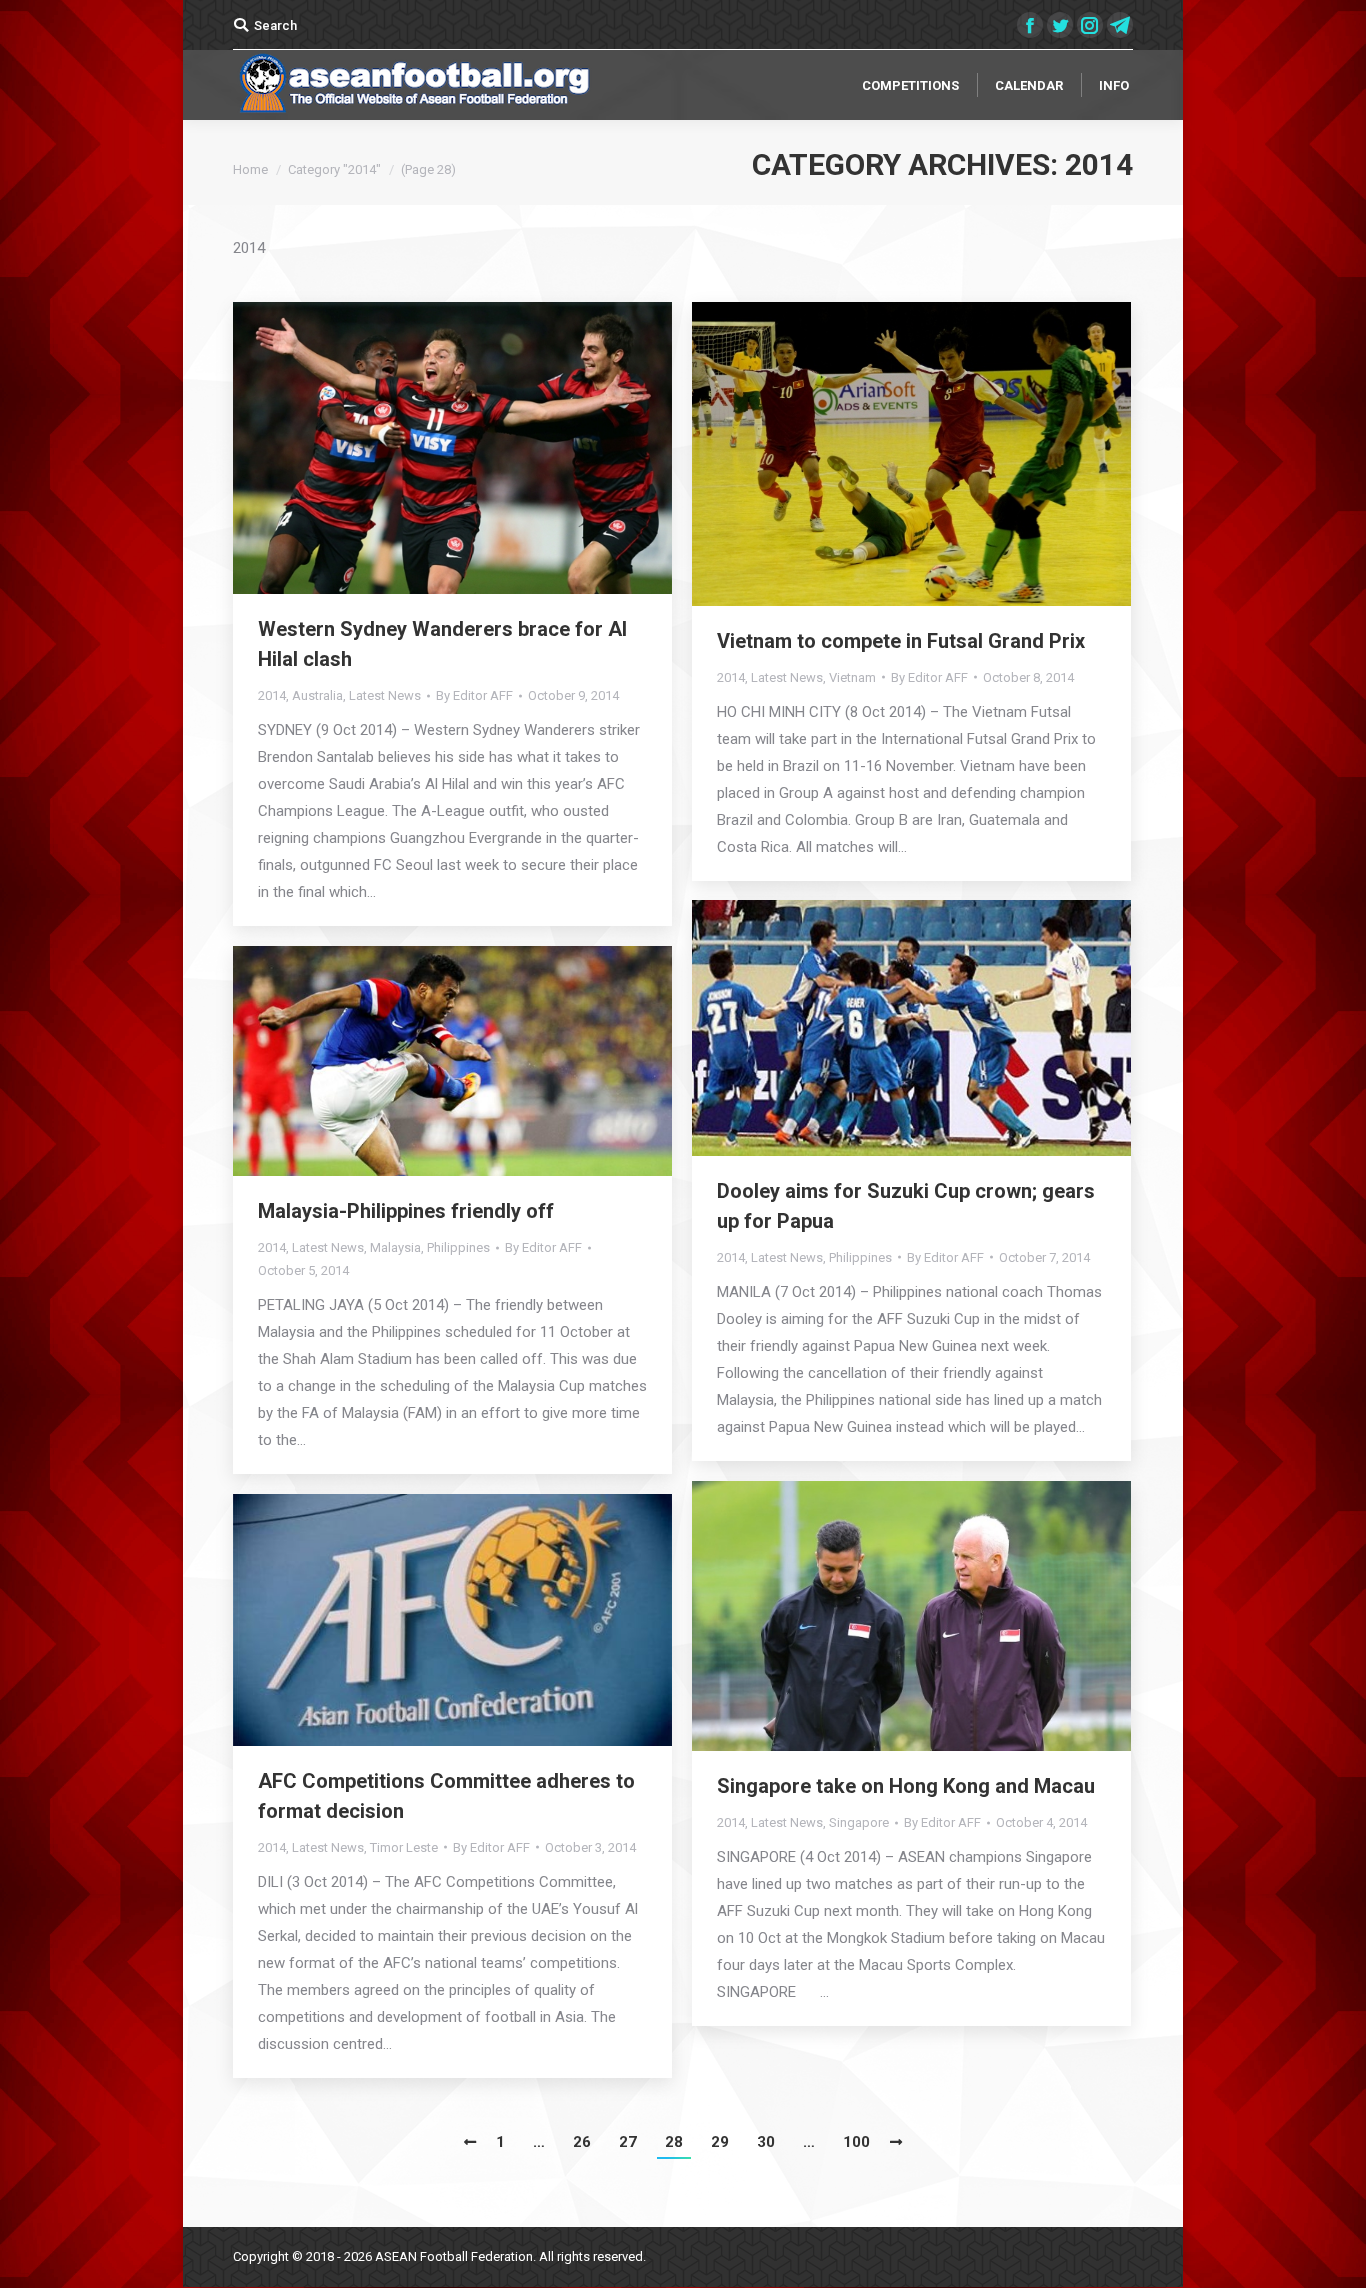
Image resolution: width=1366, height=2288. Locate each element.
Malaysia (395, 1247)
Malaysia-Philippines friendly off (406, 1211)
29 (720, 2142)
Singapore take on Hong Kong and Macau (906, 1786)
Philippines (860, 1257)
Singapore (859, 1822)
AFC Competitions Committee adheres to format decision (446, 1796)
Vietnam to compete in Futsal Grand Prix (901, 641)
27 (628, 2142)
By (474, 695)
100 (856, 2142)
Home (250, 169)
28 (674, 2142)
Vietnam (852, 677)
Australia (317, 695)
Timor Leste (404, 1847)
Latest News (385, 695)
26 (582, 2142)
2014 (272, 695)
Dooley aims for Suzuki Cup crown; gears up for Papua (906, 1206)
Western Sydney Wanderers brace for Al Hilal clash (442, 644)
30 (766, 2142)
